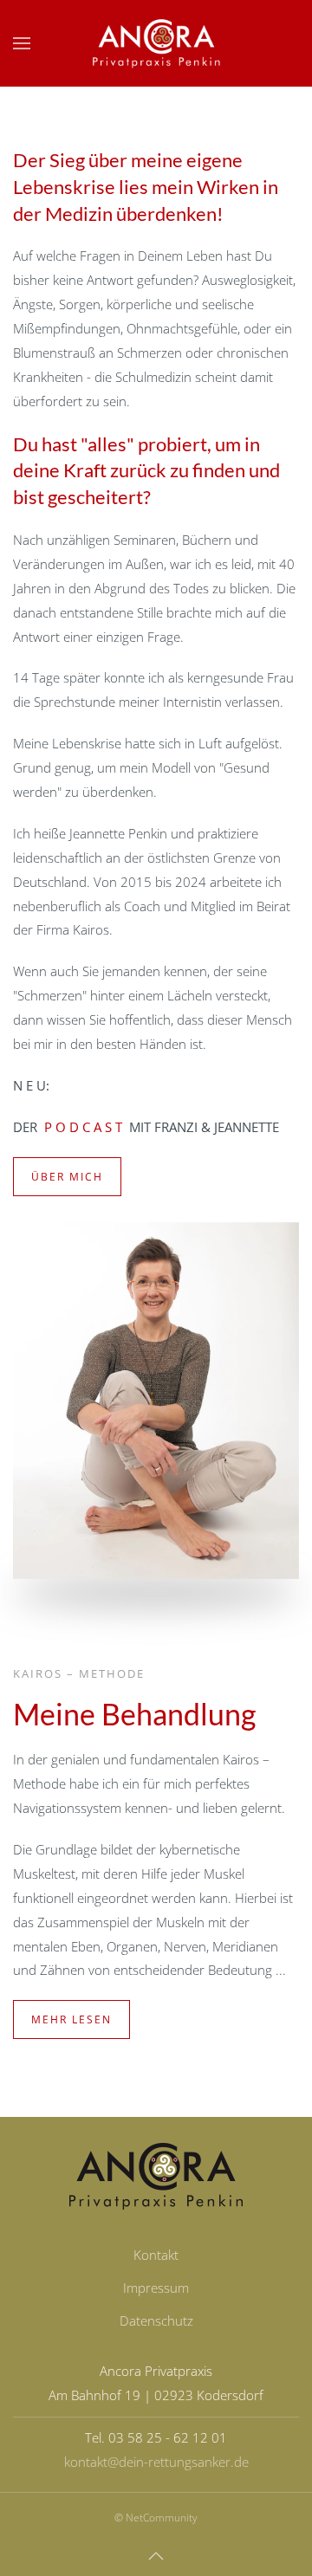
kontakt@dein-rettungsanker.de (156, 2462)
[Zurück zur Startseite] (156, 43)
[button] (22, 43)
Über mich (67, 1177)
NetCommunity (162, 2518)
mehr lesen (71, 2019)
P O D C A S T (85, 1127)
